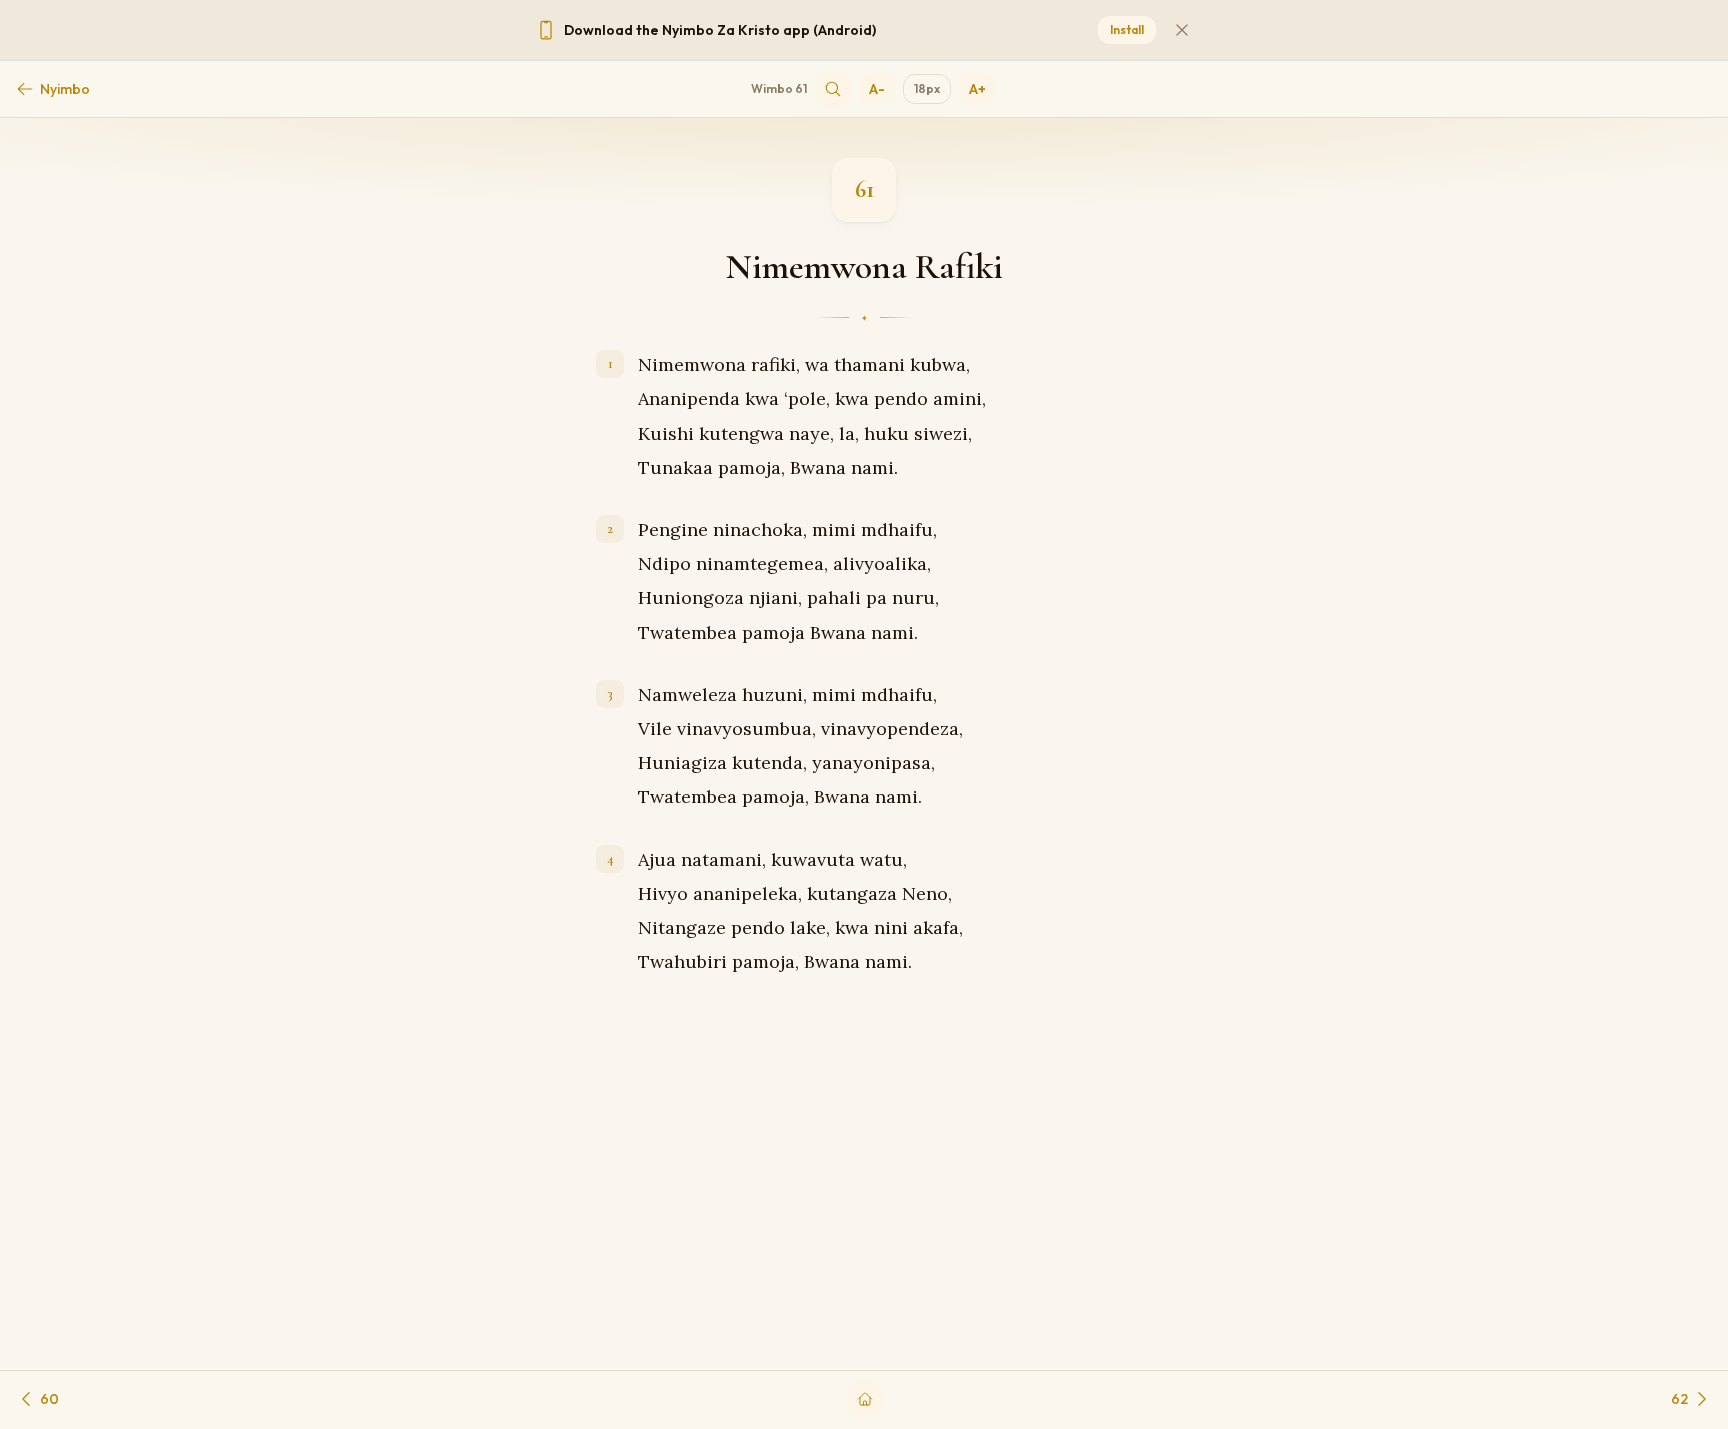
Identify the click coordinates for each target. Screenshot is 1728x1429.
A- (877, 89)
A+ (977, 89)
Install (1127, 29)
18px (927, 88)
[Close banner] (1182, 30)
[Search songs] (833, 89)
